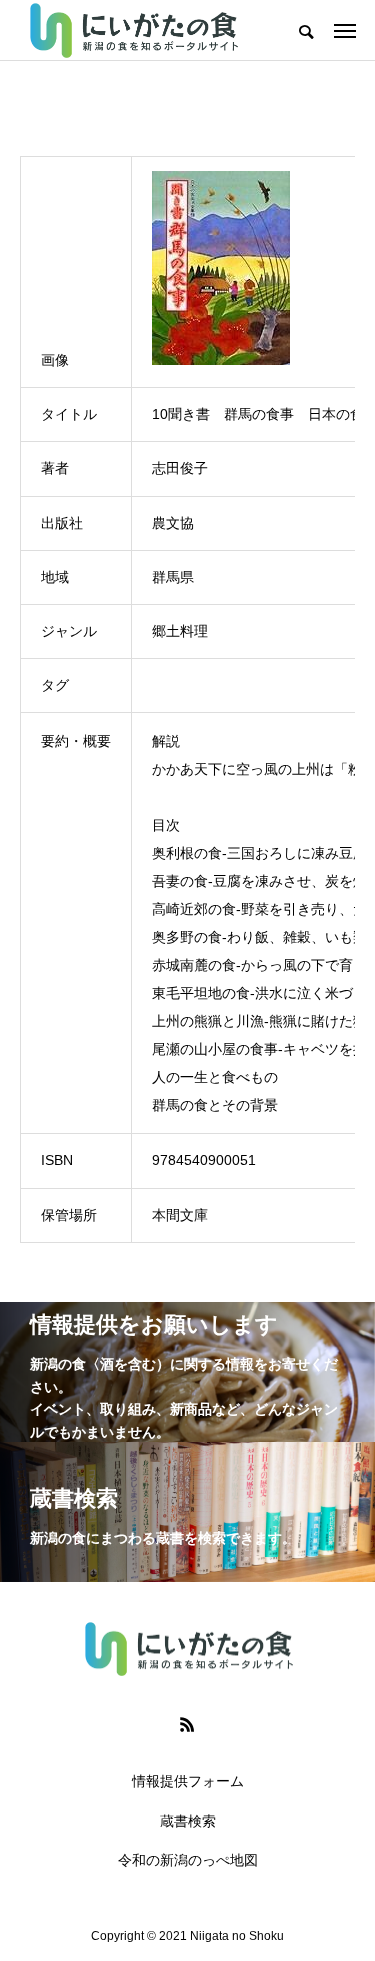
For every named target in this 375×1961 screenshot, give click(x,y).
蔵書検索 (188, 1821)
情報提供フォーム (188, 1781)
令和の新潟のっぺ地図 (188, 1860)
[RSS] (188, 1724)
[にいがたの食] (133, 30)
